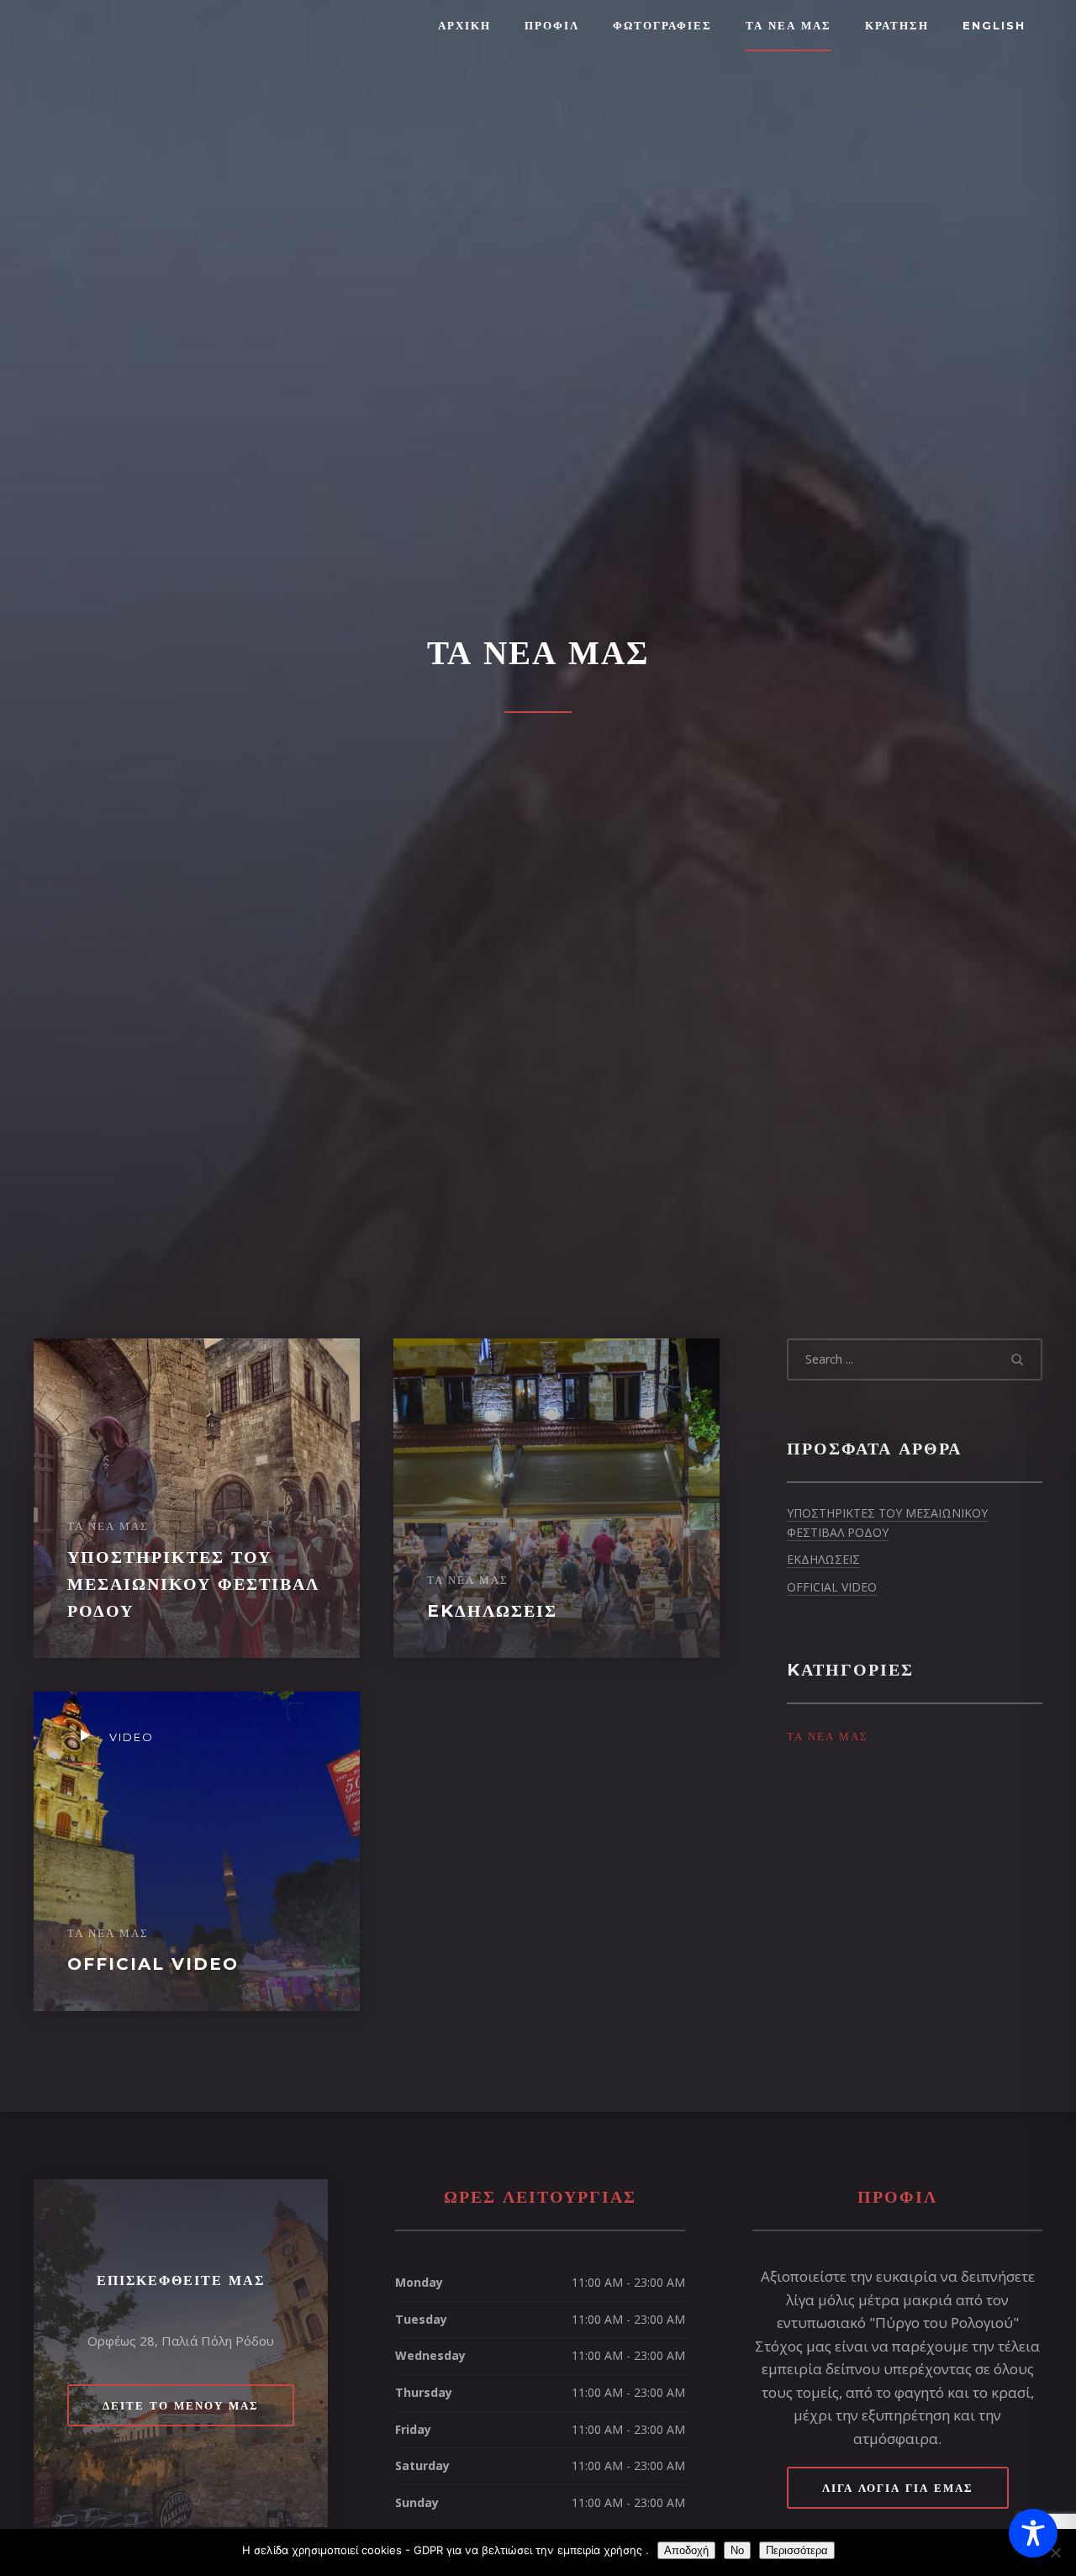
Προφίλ (552, 25)
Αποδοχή (686, 2550)
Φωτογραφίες (662, 25)
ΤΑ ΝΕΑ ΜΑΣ (789, 25)
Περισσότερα (797, 2550)
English (994, 25)
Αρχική (464, 25)
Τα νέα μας (828, 1736)
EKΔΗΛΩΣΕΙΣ (823, 1559)
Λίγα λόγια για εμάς (898, 2488)
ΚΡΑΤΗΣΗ (897, 25)
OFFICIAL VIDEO (832, 1587)
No (737, 2550)
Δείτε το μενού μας (181, 2405)
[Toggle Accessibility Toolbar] (1033, 2533)
